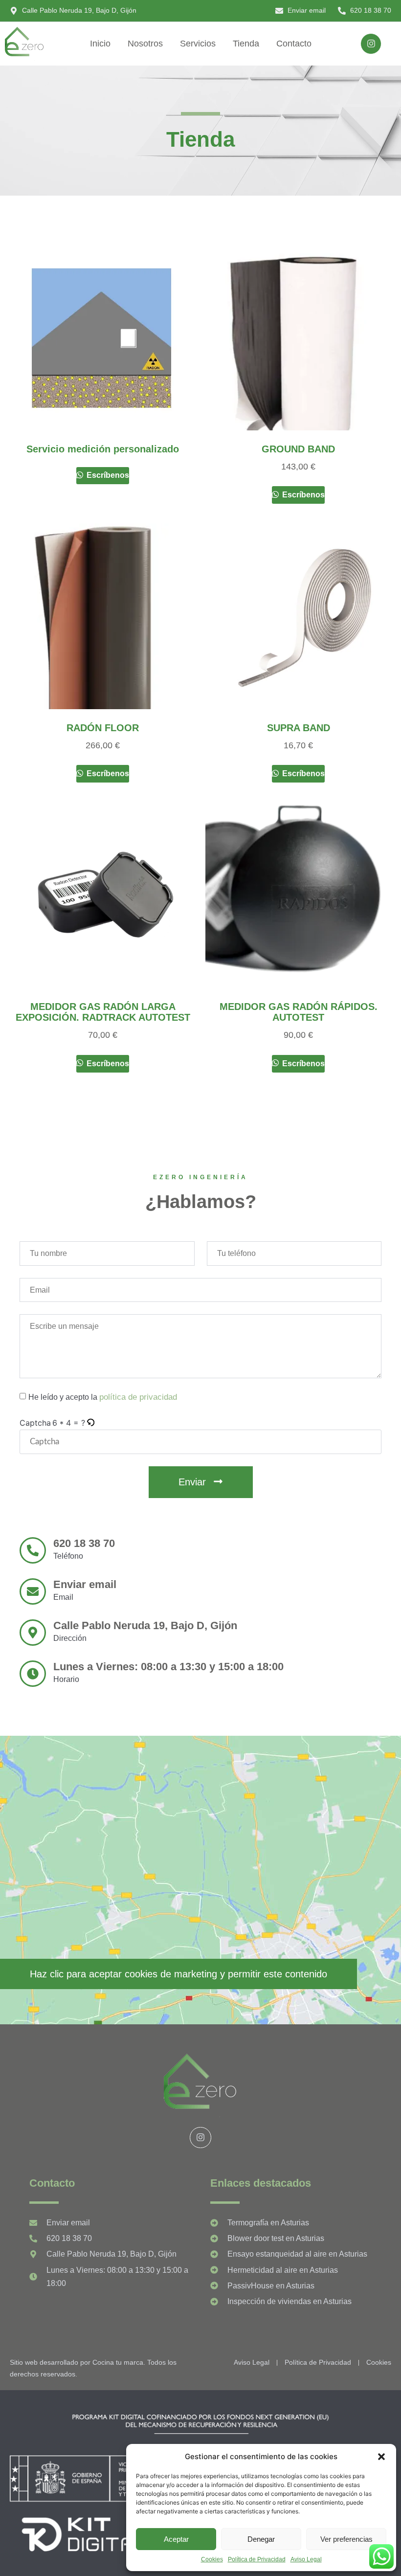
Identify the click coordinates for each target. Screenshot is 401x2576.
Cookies (212, 2559)
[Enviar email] (33, 1591)
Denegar (261, 2539)
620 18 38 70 (84, 1543)
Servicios (198, 44)
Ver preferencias (346, 2539)
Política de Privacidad (257, 2559)
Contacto (294, 44)
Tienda (246, 44)
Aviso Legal (306, 2559)
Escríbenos (107, 475)
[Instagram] (371, 44)
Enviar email (85, 1584)
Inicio (100, 44)
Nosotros (145, 44)
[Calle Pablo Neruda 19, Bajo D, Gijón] (33, 1633)
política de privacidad (138, 1397)
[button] (381, 2457)
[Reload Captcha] (90, 1423)
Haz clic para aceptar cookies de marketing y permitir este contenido (178, 1974)
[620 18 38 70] (33, 1550)
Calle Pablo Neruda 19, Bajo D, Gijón (145, 1625)
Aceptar (176, 2539)
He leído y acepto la (103, 1397)
